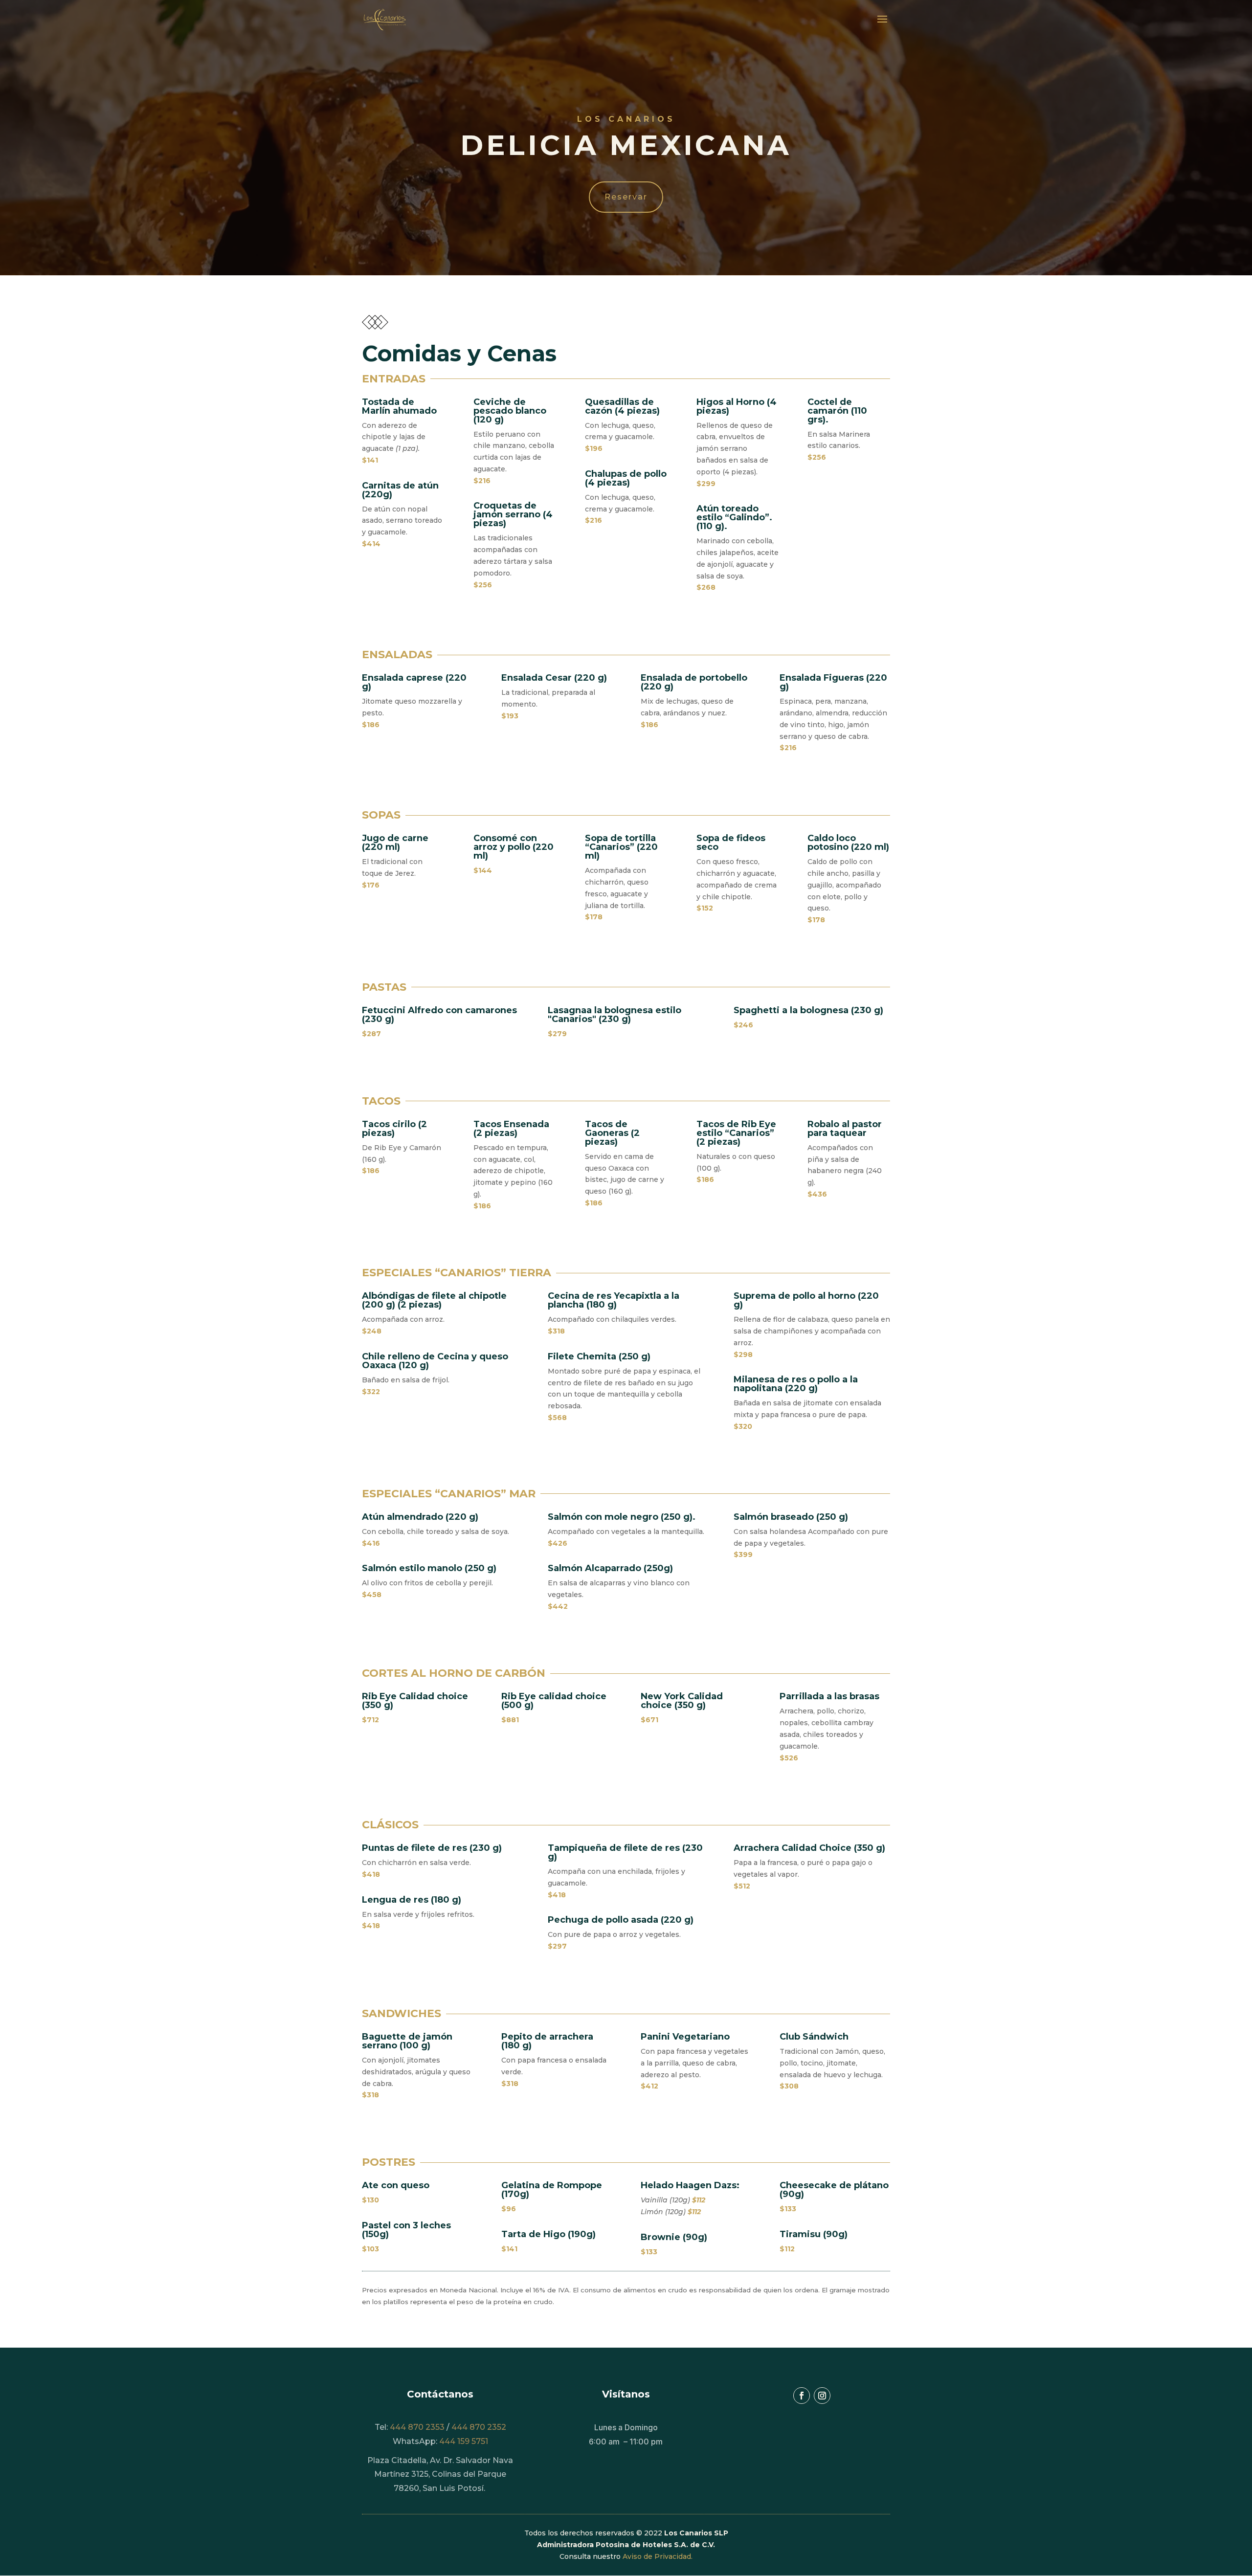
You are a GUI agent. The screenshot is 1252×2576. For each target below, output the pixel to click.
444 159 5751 (463, 2441)
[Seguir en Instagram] (822, 2396)
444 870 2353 (417, 2427)
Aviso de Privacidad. (658, 2556)
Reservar (626, 197)
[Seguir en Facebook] (802, 2396)
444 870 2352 (479, 2427)
